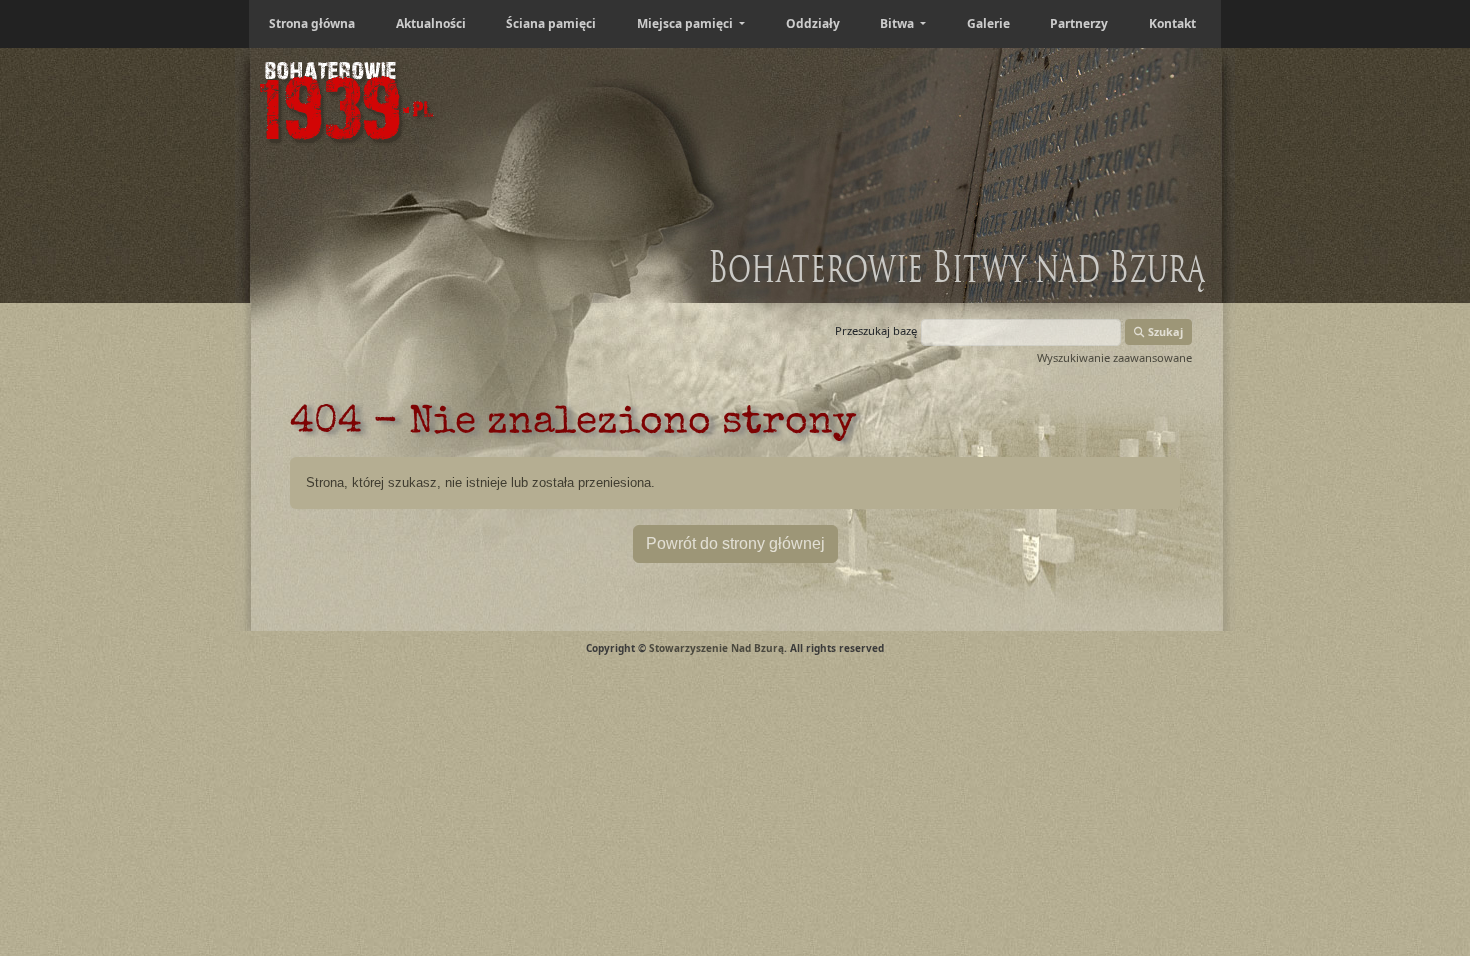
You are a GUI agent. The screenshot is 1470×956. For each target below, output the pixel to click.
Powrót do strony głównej (735, 543)
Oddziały (813, 23)
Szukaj (1164, 331)
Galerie (988, 23)
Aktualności (431, 23)
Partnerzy (1079, 23)
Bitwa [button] (898, 23)
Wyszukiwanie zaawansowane (1114, 357)
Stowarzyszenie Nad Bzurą (716, 648)
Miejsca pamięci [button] (686, 23)
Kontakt (1172, 23)
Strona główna (312, 23)
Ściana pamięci (551, 23)
